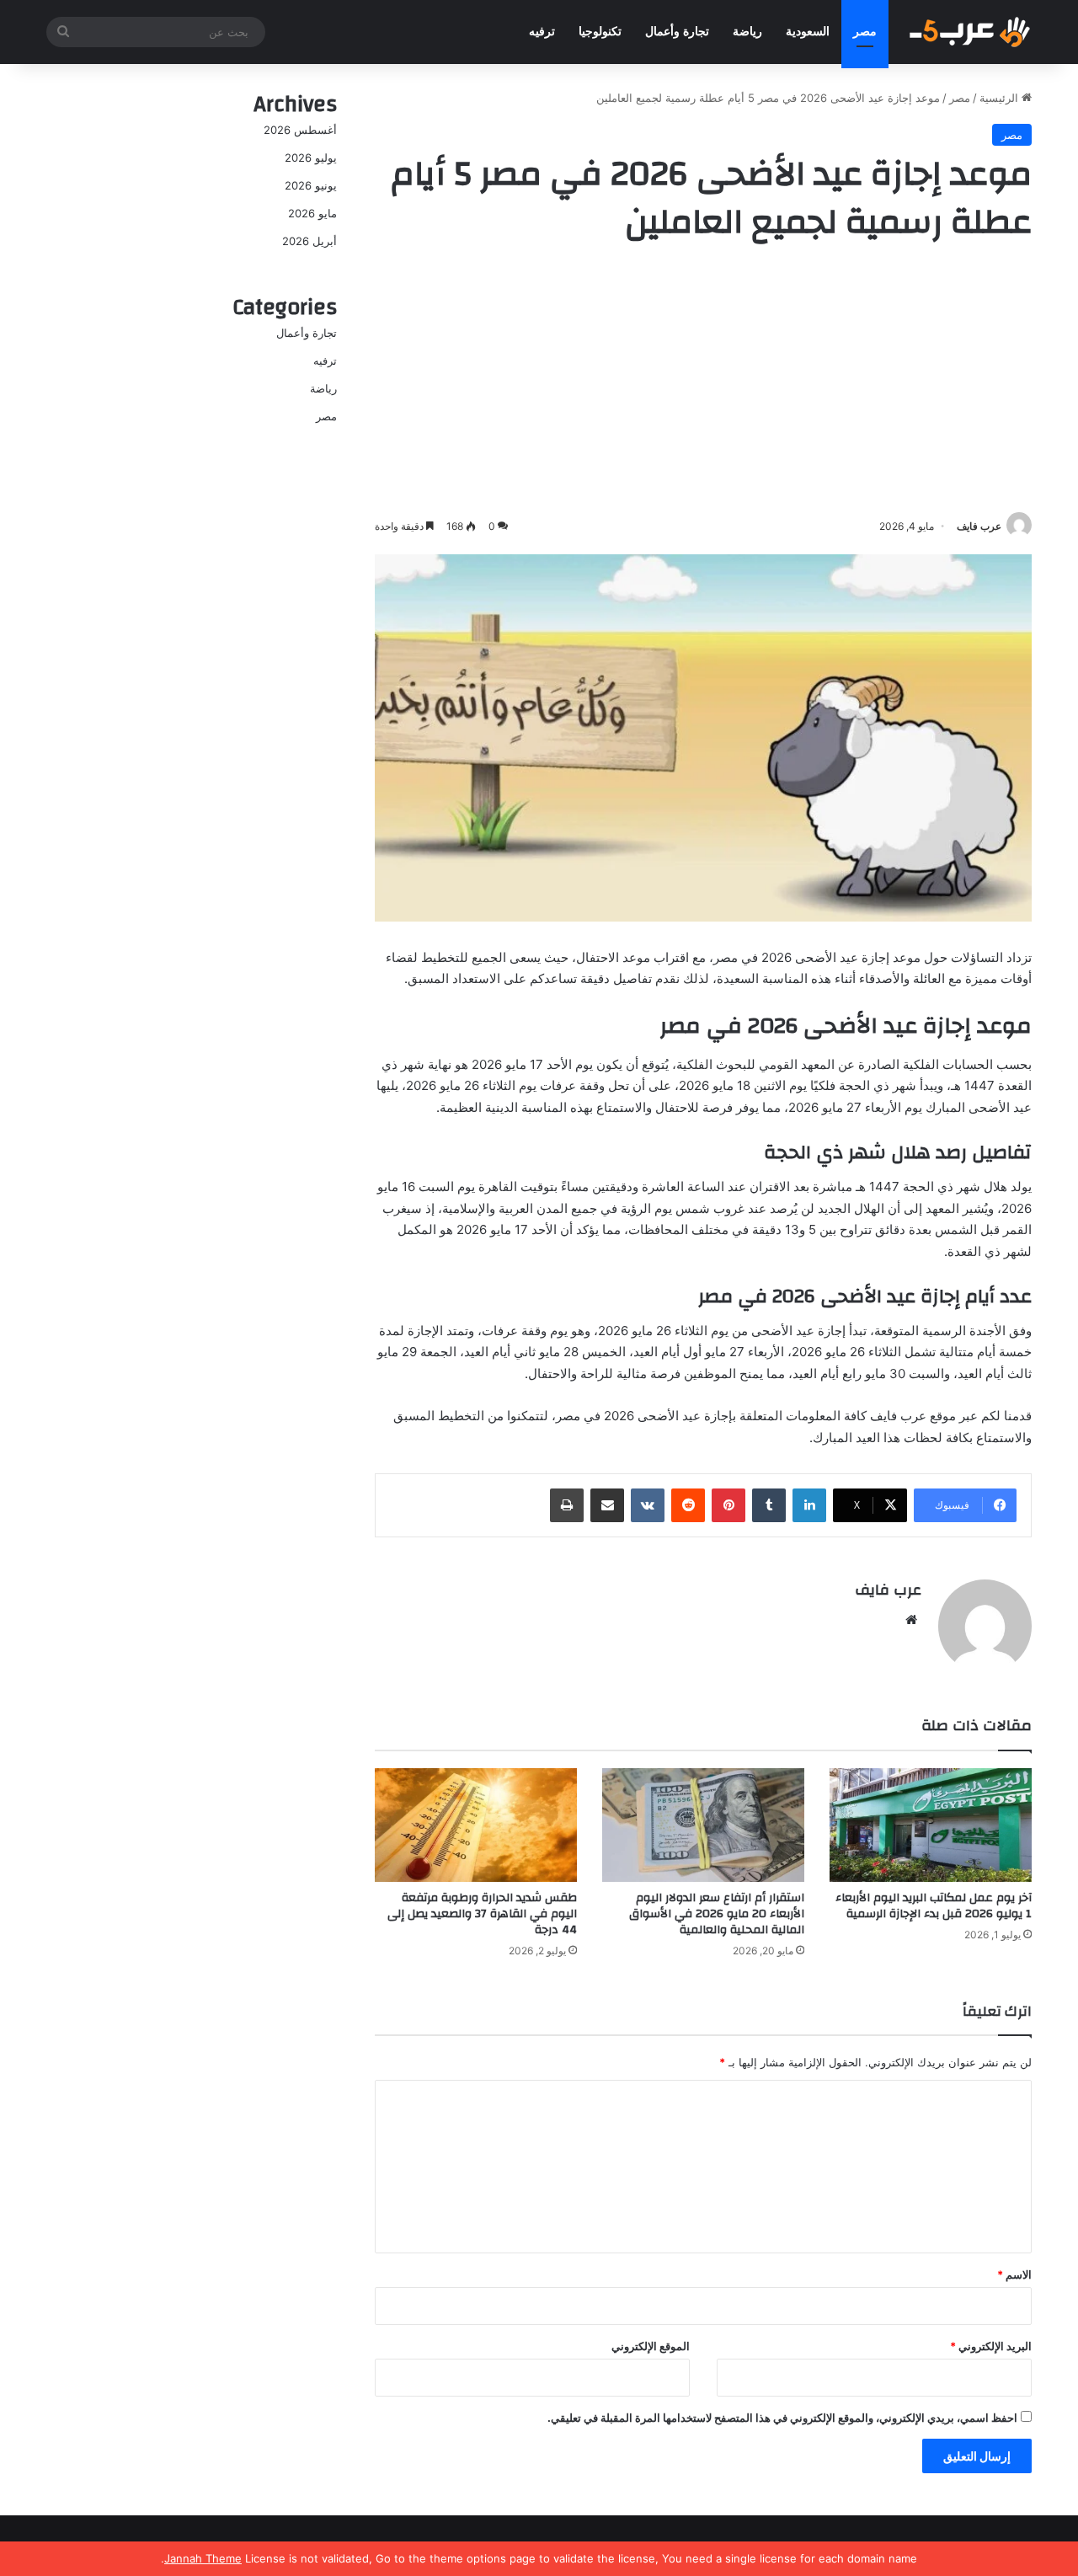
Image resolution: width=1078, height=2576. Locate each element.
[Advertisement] (703, 382)
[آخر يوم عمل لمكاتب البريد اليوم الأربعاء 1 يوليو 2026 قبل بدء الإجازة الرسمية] (931, 1825)
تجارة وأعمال (677, 32)
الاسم (1014, 2274)
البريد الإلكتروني (991, 2346)
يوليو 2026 (311, 158)
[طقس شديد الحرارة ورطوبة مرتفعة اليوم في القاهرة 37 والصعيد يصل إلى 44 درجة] (476, 1825)
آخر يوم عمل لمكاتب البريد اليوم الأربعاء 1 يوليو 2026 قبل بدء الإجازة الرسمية (934, 1906)
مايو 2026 (312, 213)
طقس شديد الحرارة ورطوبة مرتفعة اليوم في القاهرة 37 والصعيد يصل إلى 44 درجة (482, 1914)
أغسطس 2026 (300, 130)
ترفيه (542, 32)
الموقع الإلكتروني (651, 2346)
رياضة (747, 32)
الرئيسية (1001, 98)
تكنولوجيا (600, 32)
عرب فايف (979, 526)
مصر (865, 32)
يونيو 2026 (311, 185)
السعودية (808, 32)
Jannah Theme (203, 2558)
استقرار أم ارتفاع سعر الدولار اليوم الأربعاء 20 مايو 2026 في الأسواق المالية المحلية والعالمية (717, 1914)
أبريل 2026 (310, 241)
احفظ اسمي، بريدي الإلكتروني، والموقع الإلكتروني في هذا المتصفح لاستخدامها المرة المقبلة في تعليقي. (782, 2418)
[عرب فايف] (969, 32)
